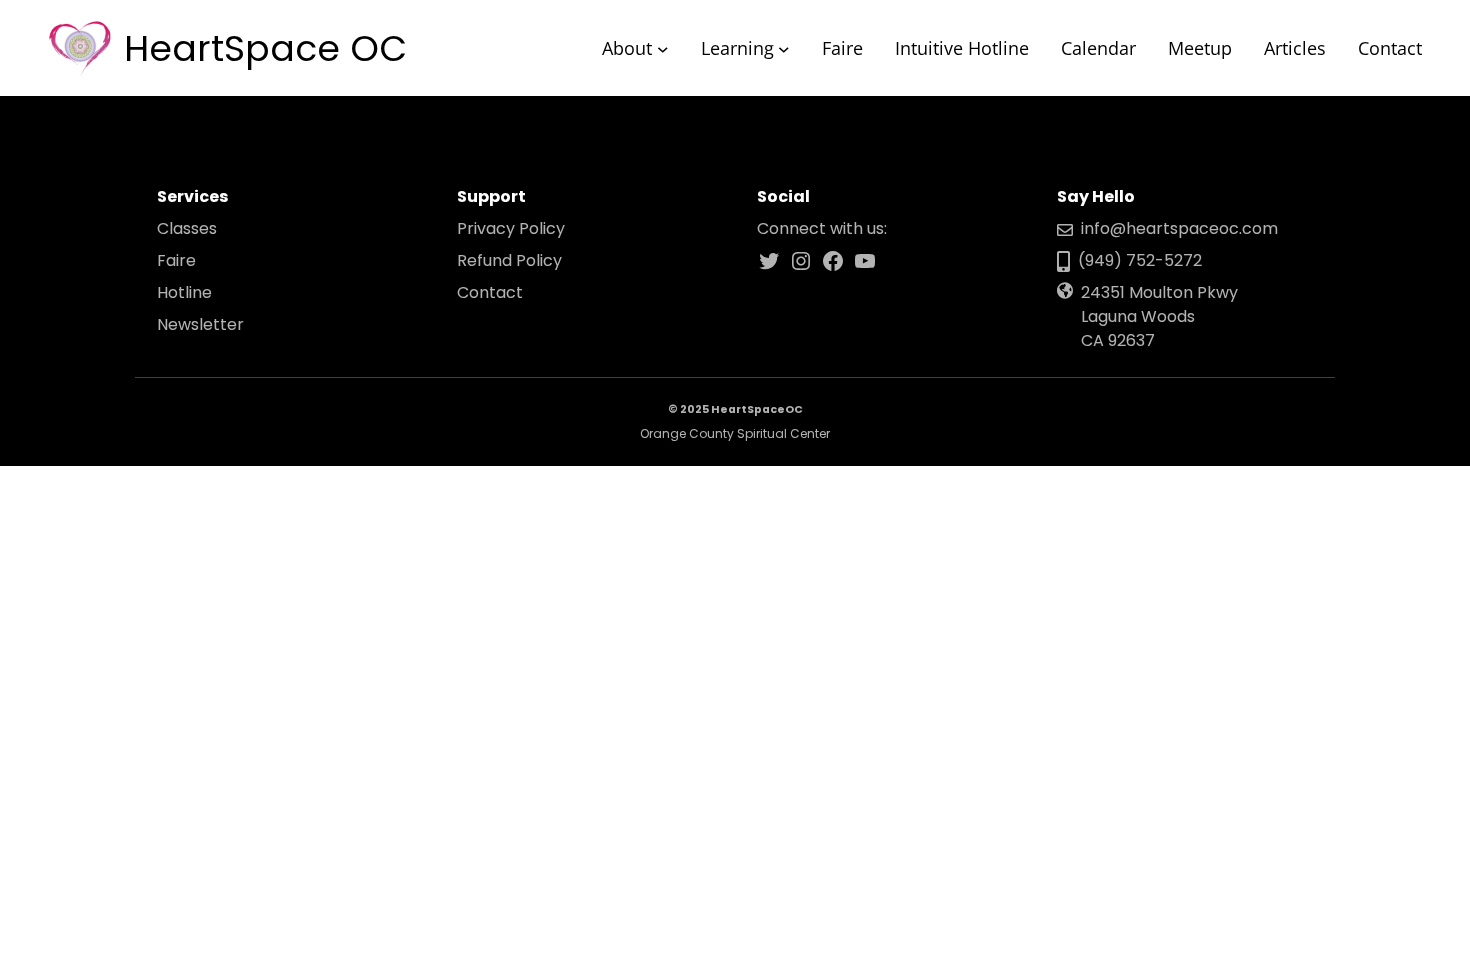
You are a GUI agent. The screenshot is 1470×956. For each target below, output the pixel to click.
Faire (176, 260)
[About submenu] (663, 48)
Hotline (184, 292)
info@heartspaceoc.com (1179, 228)
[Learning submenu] (784, 48)
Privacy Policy (511, 228)
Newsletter (200, 324)
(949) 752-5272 (1140, 260)
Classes (187, 228)
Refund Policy (509, 260)
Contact (490, 292)
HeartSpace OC (265, 48)
